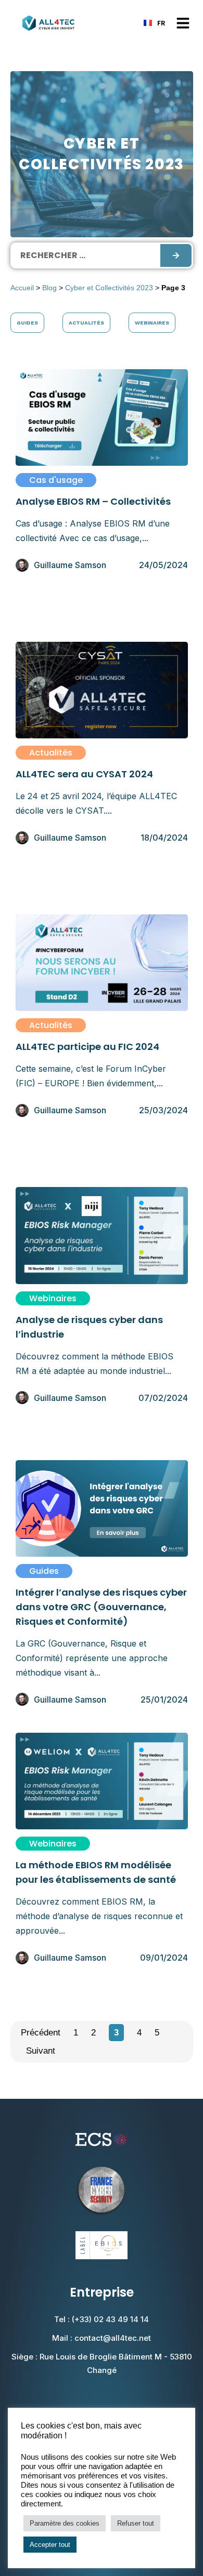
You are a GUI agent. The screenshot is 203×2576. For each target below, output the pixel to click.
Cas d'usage (56, 480)
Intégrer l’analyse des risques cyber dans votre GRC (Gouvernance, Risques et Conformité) (101, 1607)
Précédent (41, 2033)
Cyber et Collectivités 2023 (109, 288)
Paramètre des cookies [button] (65, 2523)
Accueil (22, 288)
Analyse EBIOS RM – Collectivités (93, 501)
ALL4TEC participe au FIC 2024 (87, 1047)
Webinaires (152, 323)
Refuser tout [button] (136, 2523)
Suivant (41, 2051)
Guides (27, 323)
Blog (49, 288)
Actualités (86, 323)
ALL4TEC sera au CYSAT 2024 (84, 774)
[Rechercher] (176, 255)
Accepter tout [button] (50, 2545)
